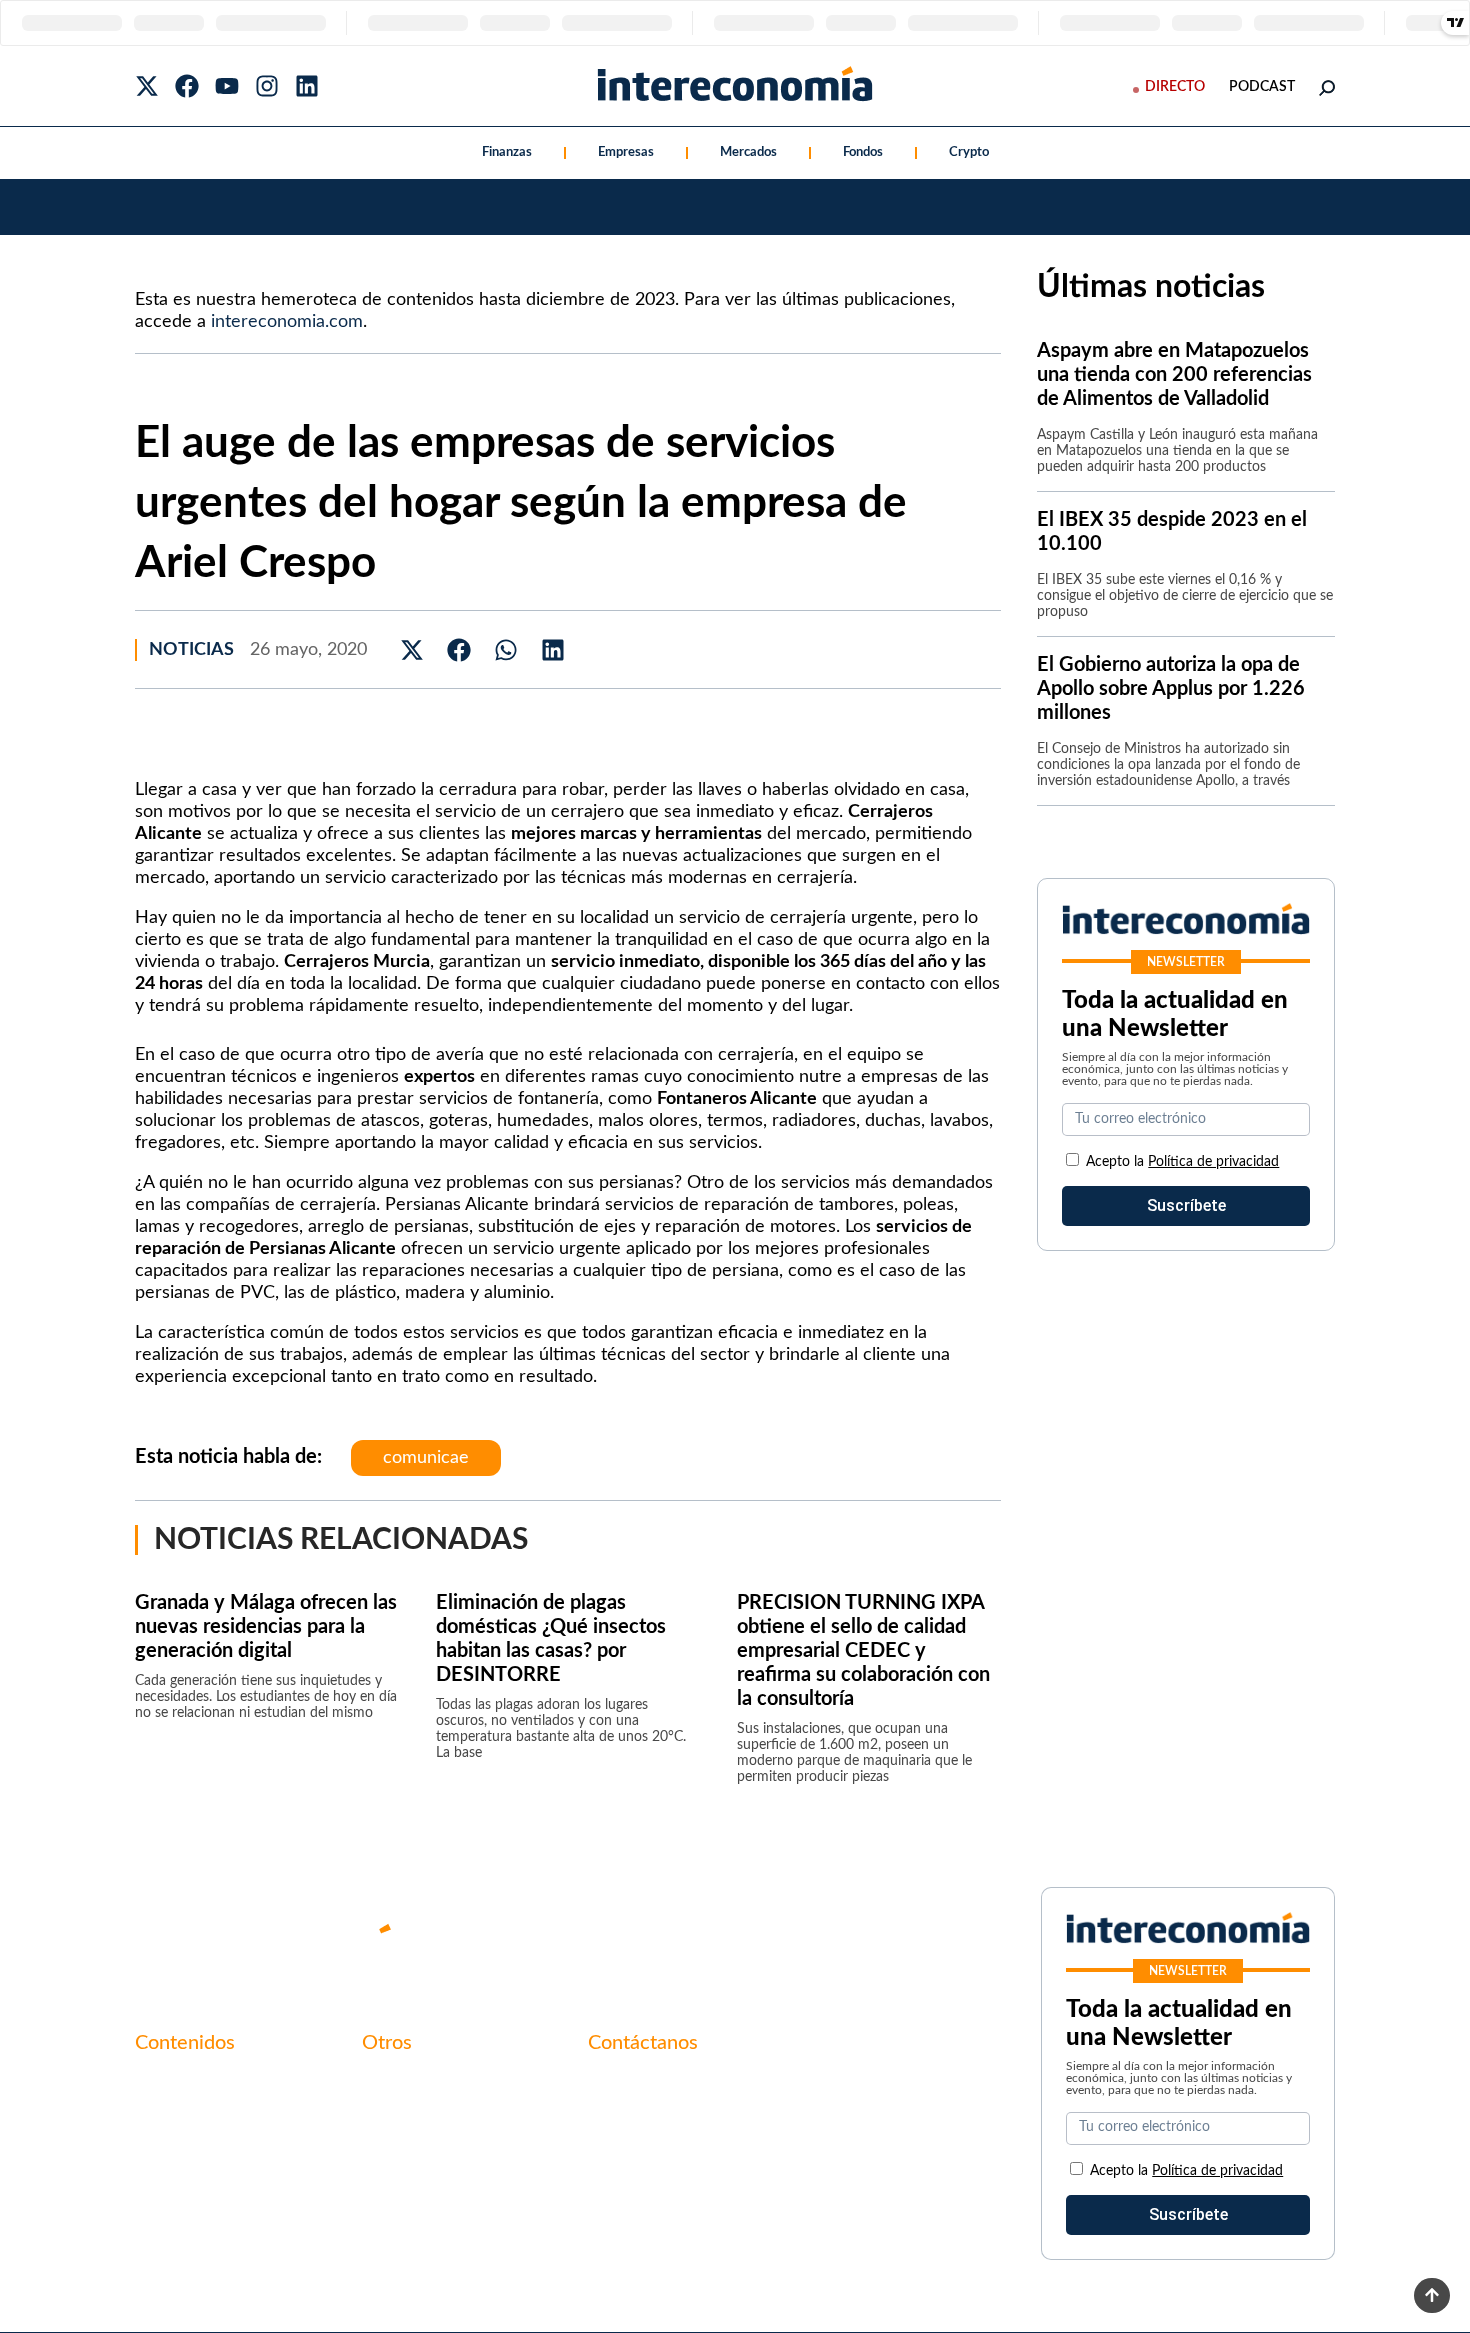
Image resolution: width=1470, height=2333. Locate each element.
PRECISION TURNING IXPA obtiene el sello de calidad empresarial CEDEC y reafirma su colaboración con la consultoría (863, 1651)
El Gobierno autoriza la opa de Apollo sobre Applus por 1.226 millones (1171, 689)
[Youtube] (227, 86)
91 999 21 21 (634, 2127)
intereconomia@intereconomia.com (712, 2096)
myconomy (173, 2085)
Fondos (863, 152)
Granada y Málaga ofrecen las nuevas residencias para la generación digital (266, 1627)
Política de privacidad (1213, 1162)
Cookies (390, 2187)
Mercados (748, 152)
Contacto (395, 2085)
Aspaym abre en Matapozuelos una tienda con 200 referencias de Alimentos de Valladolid (1174, 375)
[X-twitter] (147, 86)
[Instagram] (267, 86)
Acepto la (1182, 1162)
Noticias (191, 650)
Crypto (969, 152)
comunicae (426, 1458)
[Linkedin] (307, 86)
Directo (1175, 87)
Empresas (626, 152)
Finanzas (507, 152)
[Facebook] (187, 86)
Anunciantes (179, 2119)
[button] (412, 649)
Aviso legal (399, 2119)
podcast (1262, 87)
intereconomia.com (287, 322)
